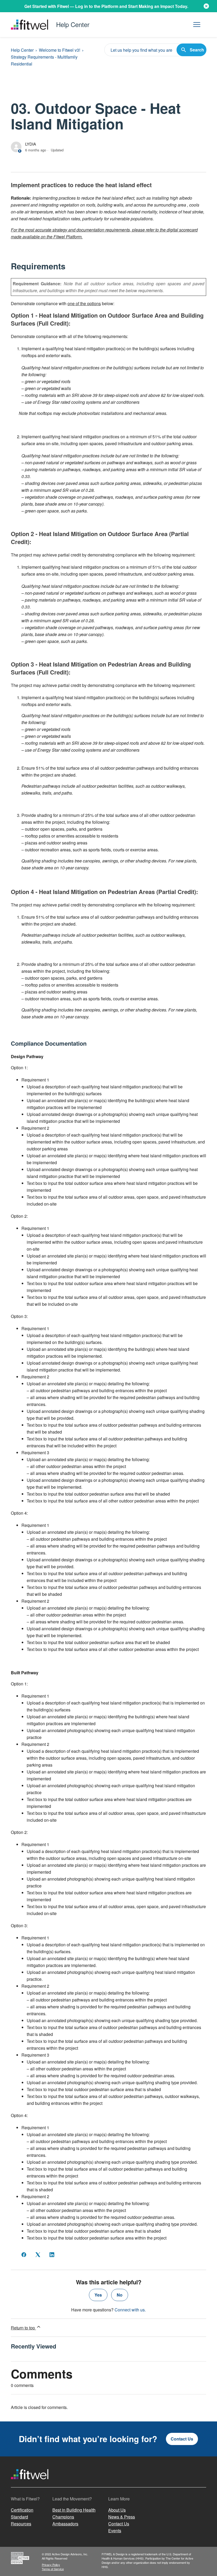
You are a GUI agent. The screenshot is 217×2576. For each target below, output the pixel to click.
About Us (117, 2510)
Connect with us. (130, 2310)
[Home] (30, 2484)
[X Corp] (38, 2255)
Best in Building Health (74, 2510)
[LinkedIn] (52, 2255)
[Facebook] (24, 2255)
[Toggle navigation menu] (197, 25)
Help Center (22, 50)
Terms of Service (53, 2569)
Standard (19, 2517)
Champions (63, 2517)
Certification (22, 2510)
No (120, 2295)
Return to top (23, 2328)
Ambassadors (65, 2524)
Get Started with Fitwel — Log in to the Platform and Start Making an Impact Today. (106, 6)
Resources (21, 2524)
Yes (98, 2295)
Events (115, 2531)
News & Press (122, 2517)
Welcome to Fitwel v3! (60, 50)
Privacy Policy (51, 2565)
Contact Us (182, 2439)
